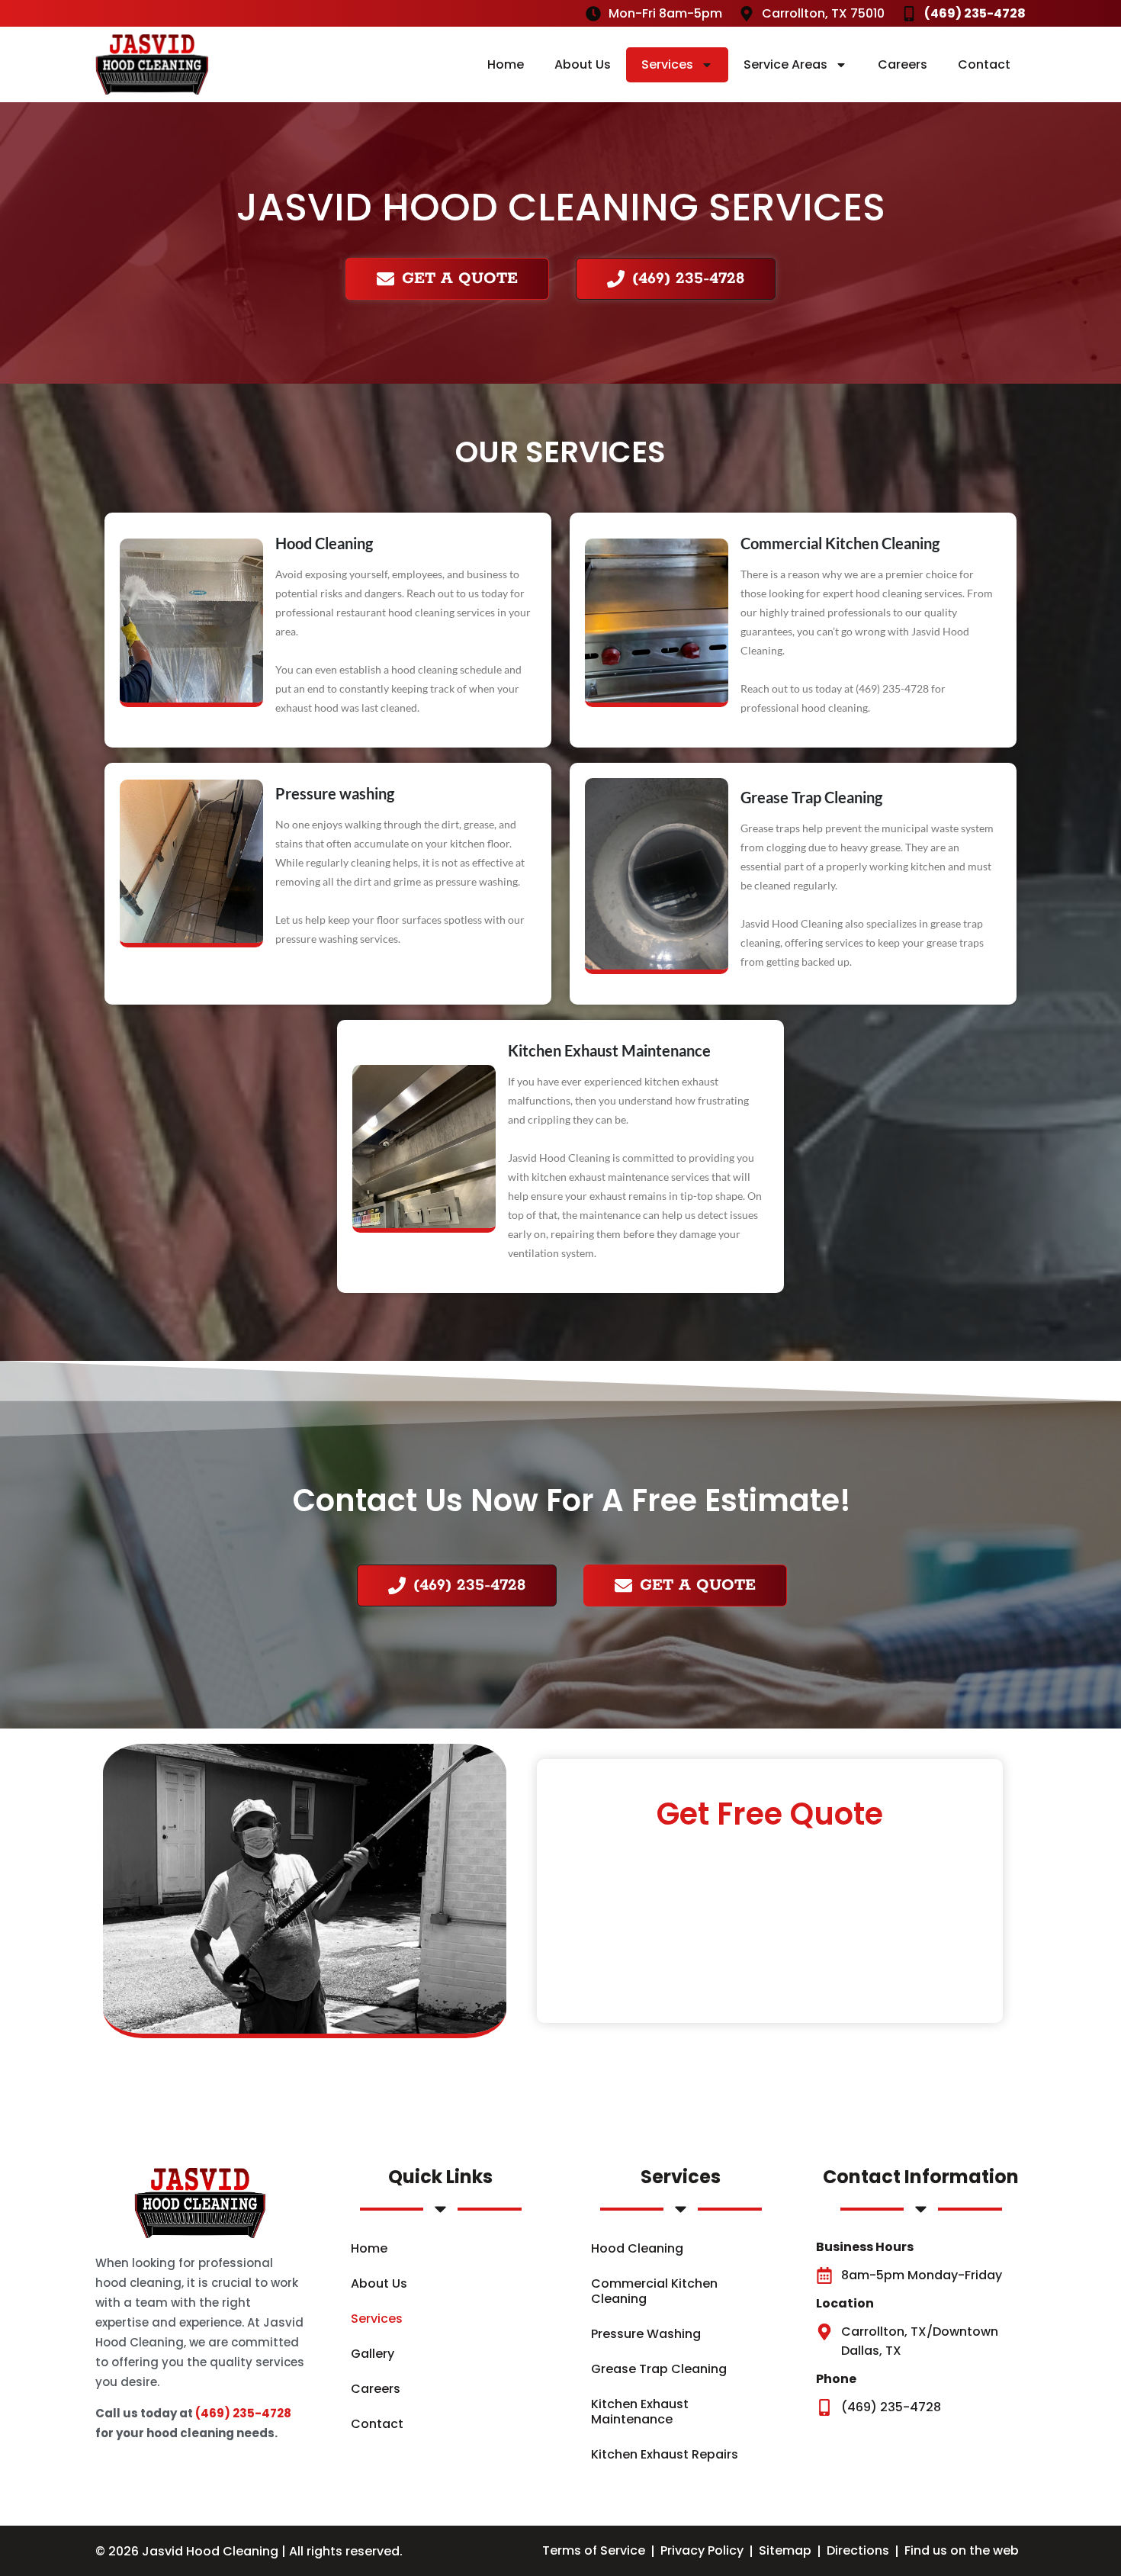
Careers (903, 64)
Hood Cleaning (324, 543)
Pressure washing (335, 793)
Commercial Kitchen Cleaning (840, 543)
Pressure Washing (646, 2334)
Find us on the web (962, 2550)
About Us (583, 64)
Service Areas (785, 64)
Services (667, 64)
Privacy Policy (702, 2550)
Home (506, 64)
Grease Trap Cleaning (811, 797)
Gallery (373, 2354)
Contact (984, 64)
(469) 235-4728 (243, 2413)
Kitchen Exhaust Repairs (665, 2454)
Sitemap (785, 2550)
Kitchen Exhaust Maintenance (609, 1050)
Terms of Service (594, 2550)
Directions (858, 2550)
